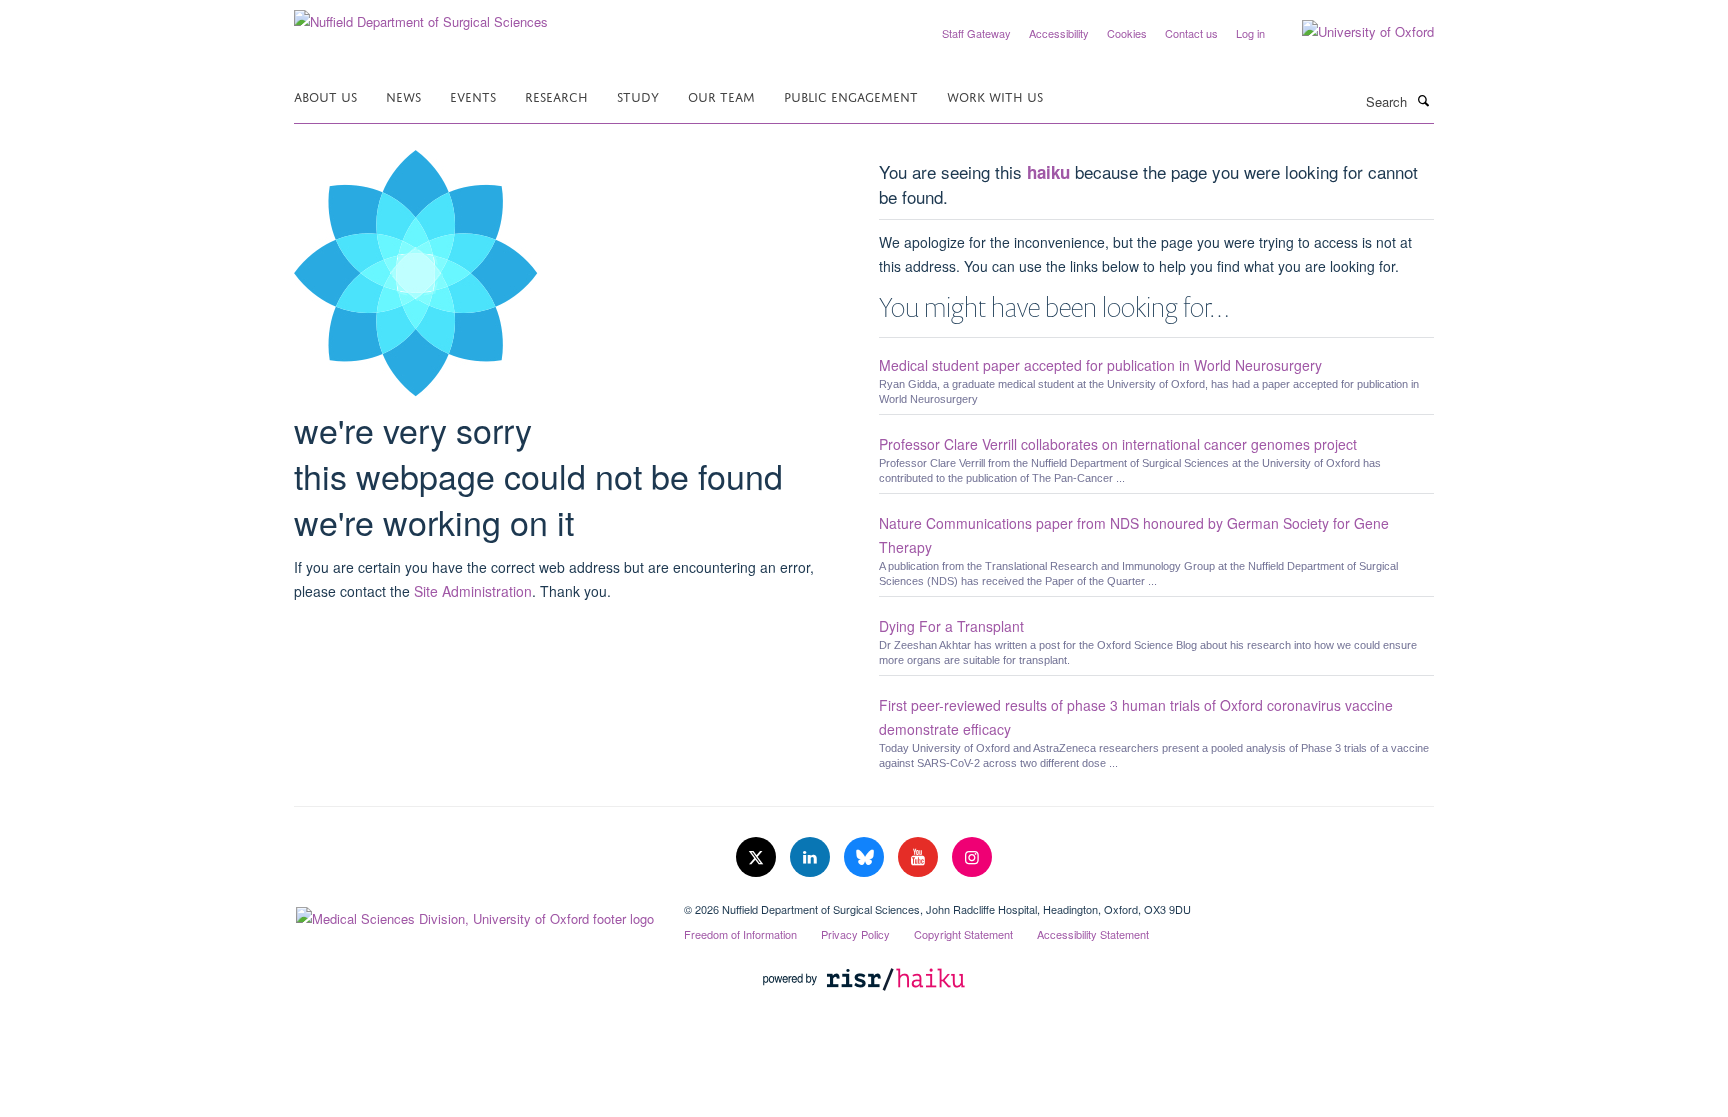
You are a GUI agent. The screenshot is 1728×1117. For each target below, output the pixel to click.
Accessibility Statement (1093, 934)
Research (556, 95)
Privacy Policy (855, 934)
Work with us (995, 95)
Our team (721, 95)
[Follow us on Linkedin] (812, 857)
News (403, 95)
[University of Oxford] (1353, 32)
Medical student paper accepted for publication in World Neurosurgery (1100, 365)
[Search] (1423, 100)
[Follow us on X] (758, 857)
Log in (1250, 33)
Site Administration (473, 591)
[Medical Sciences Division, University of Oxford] (474, 914)
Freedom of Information (740, 934)
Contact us (1191, 33)
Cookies (1127, 33)
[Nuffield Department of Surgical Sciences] (421, 14)
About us (325, 95)
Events (473, 95)
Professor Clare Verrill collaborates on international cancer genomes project (1118, 444)
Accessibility (1059, 33)
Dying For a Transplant (951, 626)
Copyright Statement (963, 934)
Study (638, 95)
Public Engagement (851, 95)
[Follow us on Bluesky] (866, 857)
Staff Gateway (976, 33)
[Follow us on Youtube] (920, 857)
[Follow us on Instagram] (972, 857)
